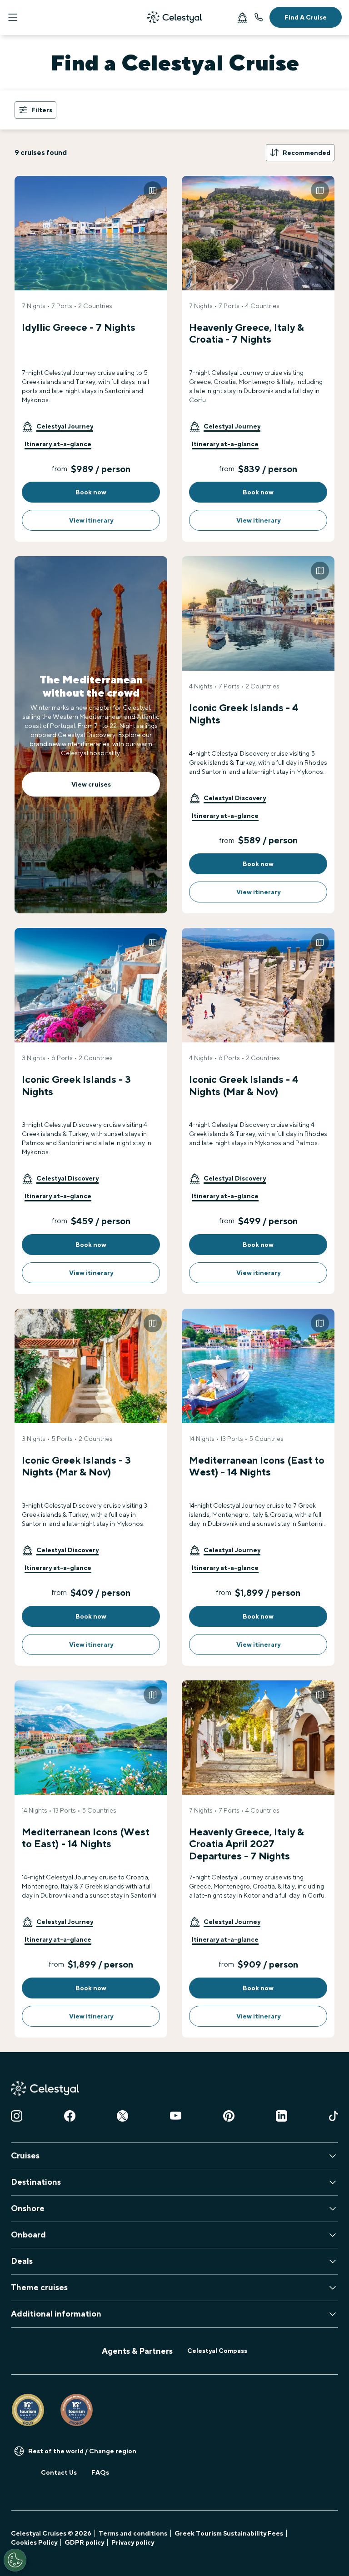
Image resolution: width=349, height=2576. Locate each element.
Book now (91, 492)
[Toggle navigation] (13, 17)
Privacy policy (133, 2542)
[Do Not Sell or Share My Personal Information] (15, 2560)
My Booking (242, 17)
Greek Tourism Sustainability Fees (229, 2533)
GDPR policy (84, 2542)
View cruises (91, 784)
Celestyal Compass (217, 2351)
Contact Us (59, 2472)
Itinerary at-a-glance (58, 444)
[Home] (174, 17)
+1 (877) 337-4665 (259, 17)
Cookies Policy (34, 2542)
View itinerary (91, 520)
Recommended (307, 153)
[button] (57, 426)
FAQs (100, 2472)
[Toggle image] (153, 190)
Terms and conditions (133, 2533)
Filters (42, 110)
